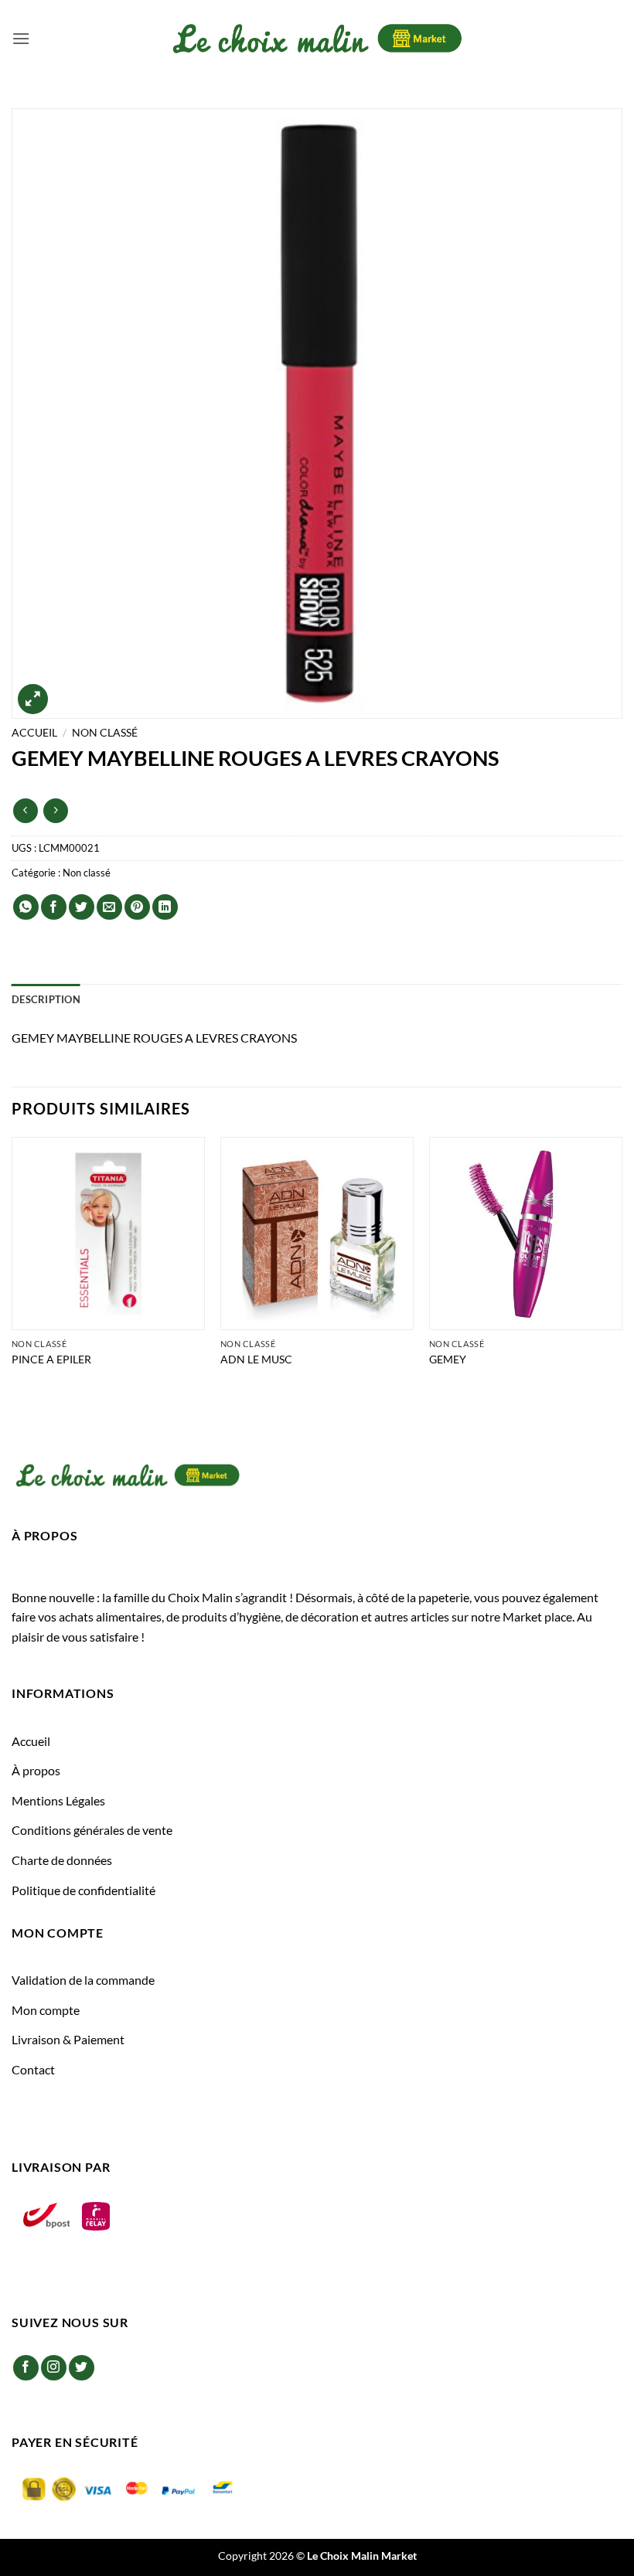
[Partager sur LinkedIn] (165, 907)
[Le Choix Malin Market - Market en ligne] (317, 38)
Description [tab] (46, 999)
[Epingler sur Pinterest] (137, 907)
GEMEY (448, 1359)
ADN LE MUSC (256, 1359)
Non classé (105, 733)
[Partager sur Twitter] (82, 907)
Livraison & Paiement (68, 2039)
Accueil (34, 733)
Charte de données (62, 1860)
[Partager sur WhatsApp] (26, 907)
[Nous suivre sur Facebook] (26, 2368)
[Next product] (25, 810)
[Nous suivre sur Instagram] (54, 2368)
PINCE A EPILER (51, 1359)
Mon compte (46, 2010)
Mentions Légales (58, 1800)
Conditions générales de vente (92, 1830)
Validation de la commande (83, 1980)
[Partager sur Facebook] (54, 907)
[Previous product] (55, 810)
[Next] (622, 1273)
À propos (36, 1770)
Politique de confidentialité (84, 1890)
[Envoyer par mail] (109, 907)
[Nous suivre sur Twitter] (82, 2368)
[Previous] (12, 1273)
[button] (21, 38)
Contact (33, 2069)
